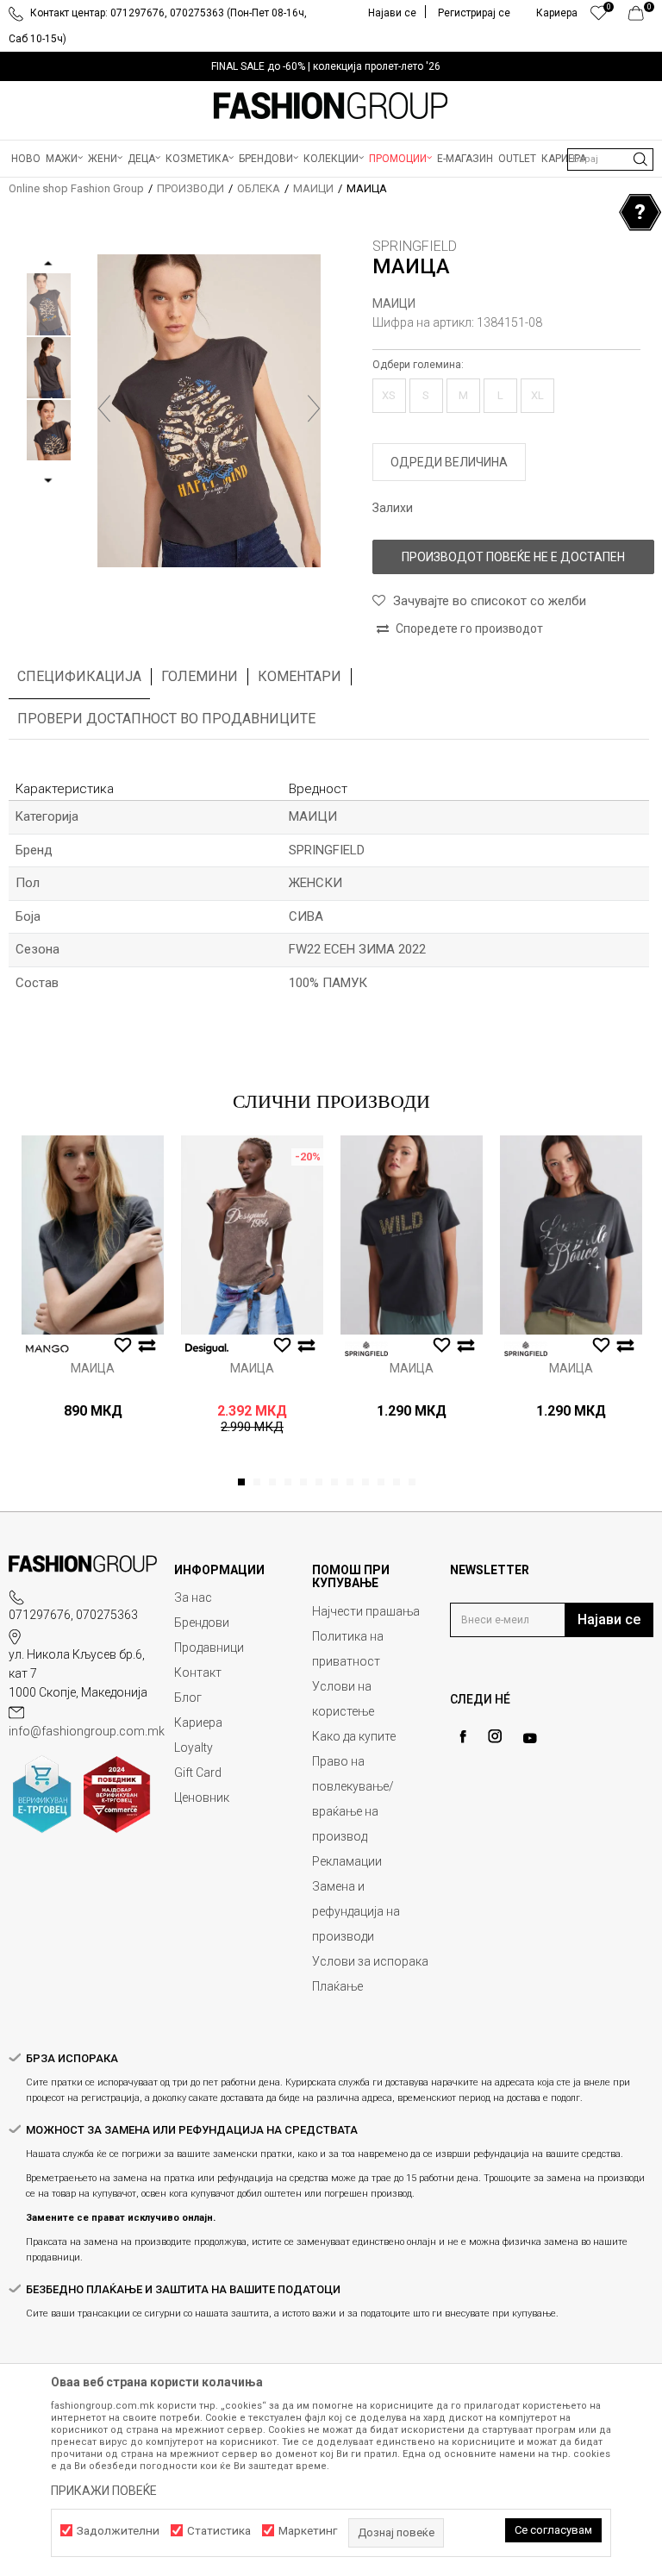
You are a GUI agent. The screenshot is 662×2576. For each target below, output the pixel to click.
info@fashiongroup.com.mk (87, 1731)
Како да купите (354, 1736)
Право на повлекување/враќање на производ (353, 1799)
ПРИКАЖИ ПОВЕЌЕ (104, 2491)
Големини (200, 676)
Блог (188, 1698)
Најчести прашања (366, 1611)
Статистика (219, 2531)
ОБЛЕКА (259, 188)
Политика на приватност (348, 1649)
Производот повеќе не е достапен (513, 557)
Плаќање (337, 1986)
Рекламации (347, 1861)
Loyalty (194, 1748)
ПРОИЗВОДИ (190, 188)
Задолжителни (118, 2531)
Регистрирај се (474, 13)
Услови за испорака (370, 1961)
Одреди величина (449, 462)
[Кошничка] (641, 17)
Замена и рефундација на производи (356, 1911)
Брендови (202, 1623)
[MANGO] (47, 1349)
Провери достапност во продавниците (166, 719)
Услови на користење (343, 1699)
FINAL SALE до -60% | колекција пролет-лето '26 (326, 66)
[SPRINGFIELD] (366, 1349)
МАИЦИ (313, 188)
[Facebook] (463, 1737)
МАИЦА (93, 1368)
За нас (193, 1597)
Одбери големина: (418, 365)
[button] (610, 159)
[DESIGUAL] (207, 1349)
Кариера (198, 1723)
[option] (331, 66)
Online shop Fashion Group (76, 188)
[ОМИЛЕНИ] (599, 17)
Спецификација (79, 676)
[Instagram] (495, 1736)
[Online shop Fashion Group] (331, 106)
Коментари (300, 676)
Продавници (209, 1648)
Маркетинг (308, 2531)
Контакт (198, 1673)
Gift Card (198, 1773)
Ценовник (202, 1798)
